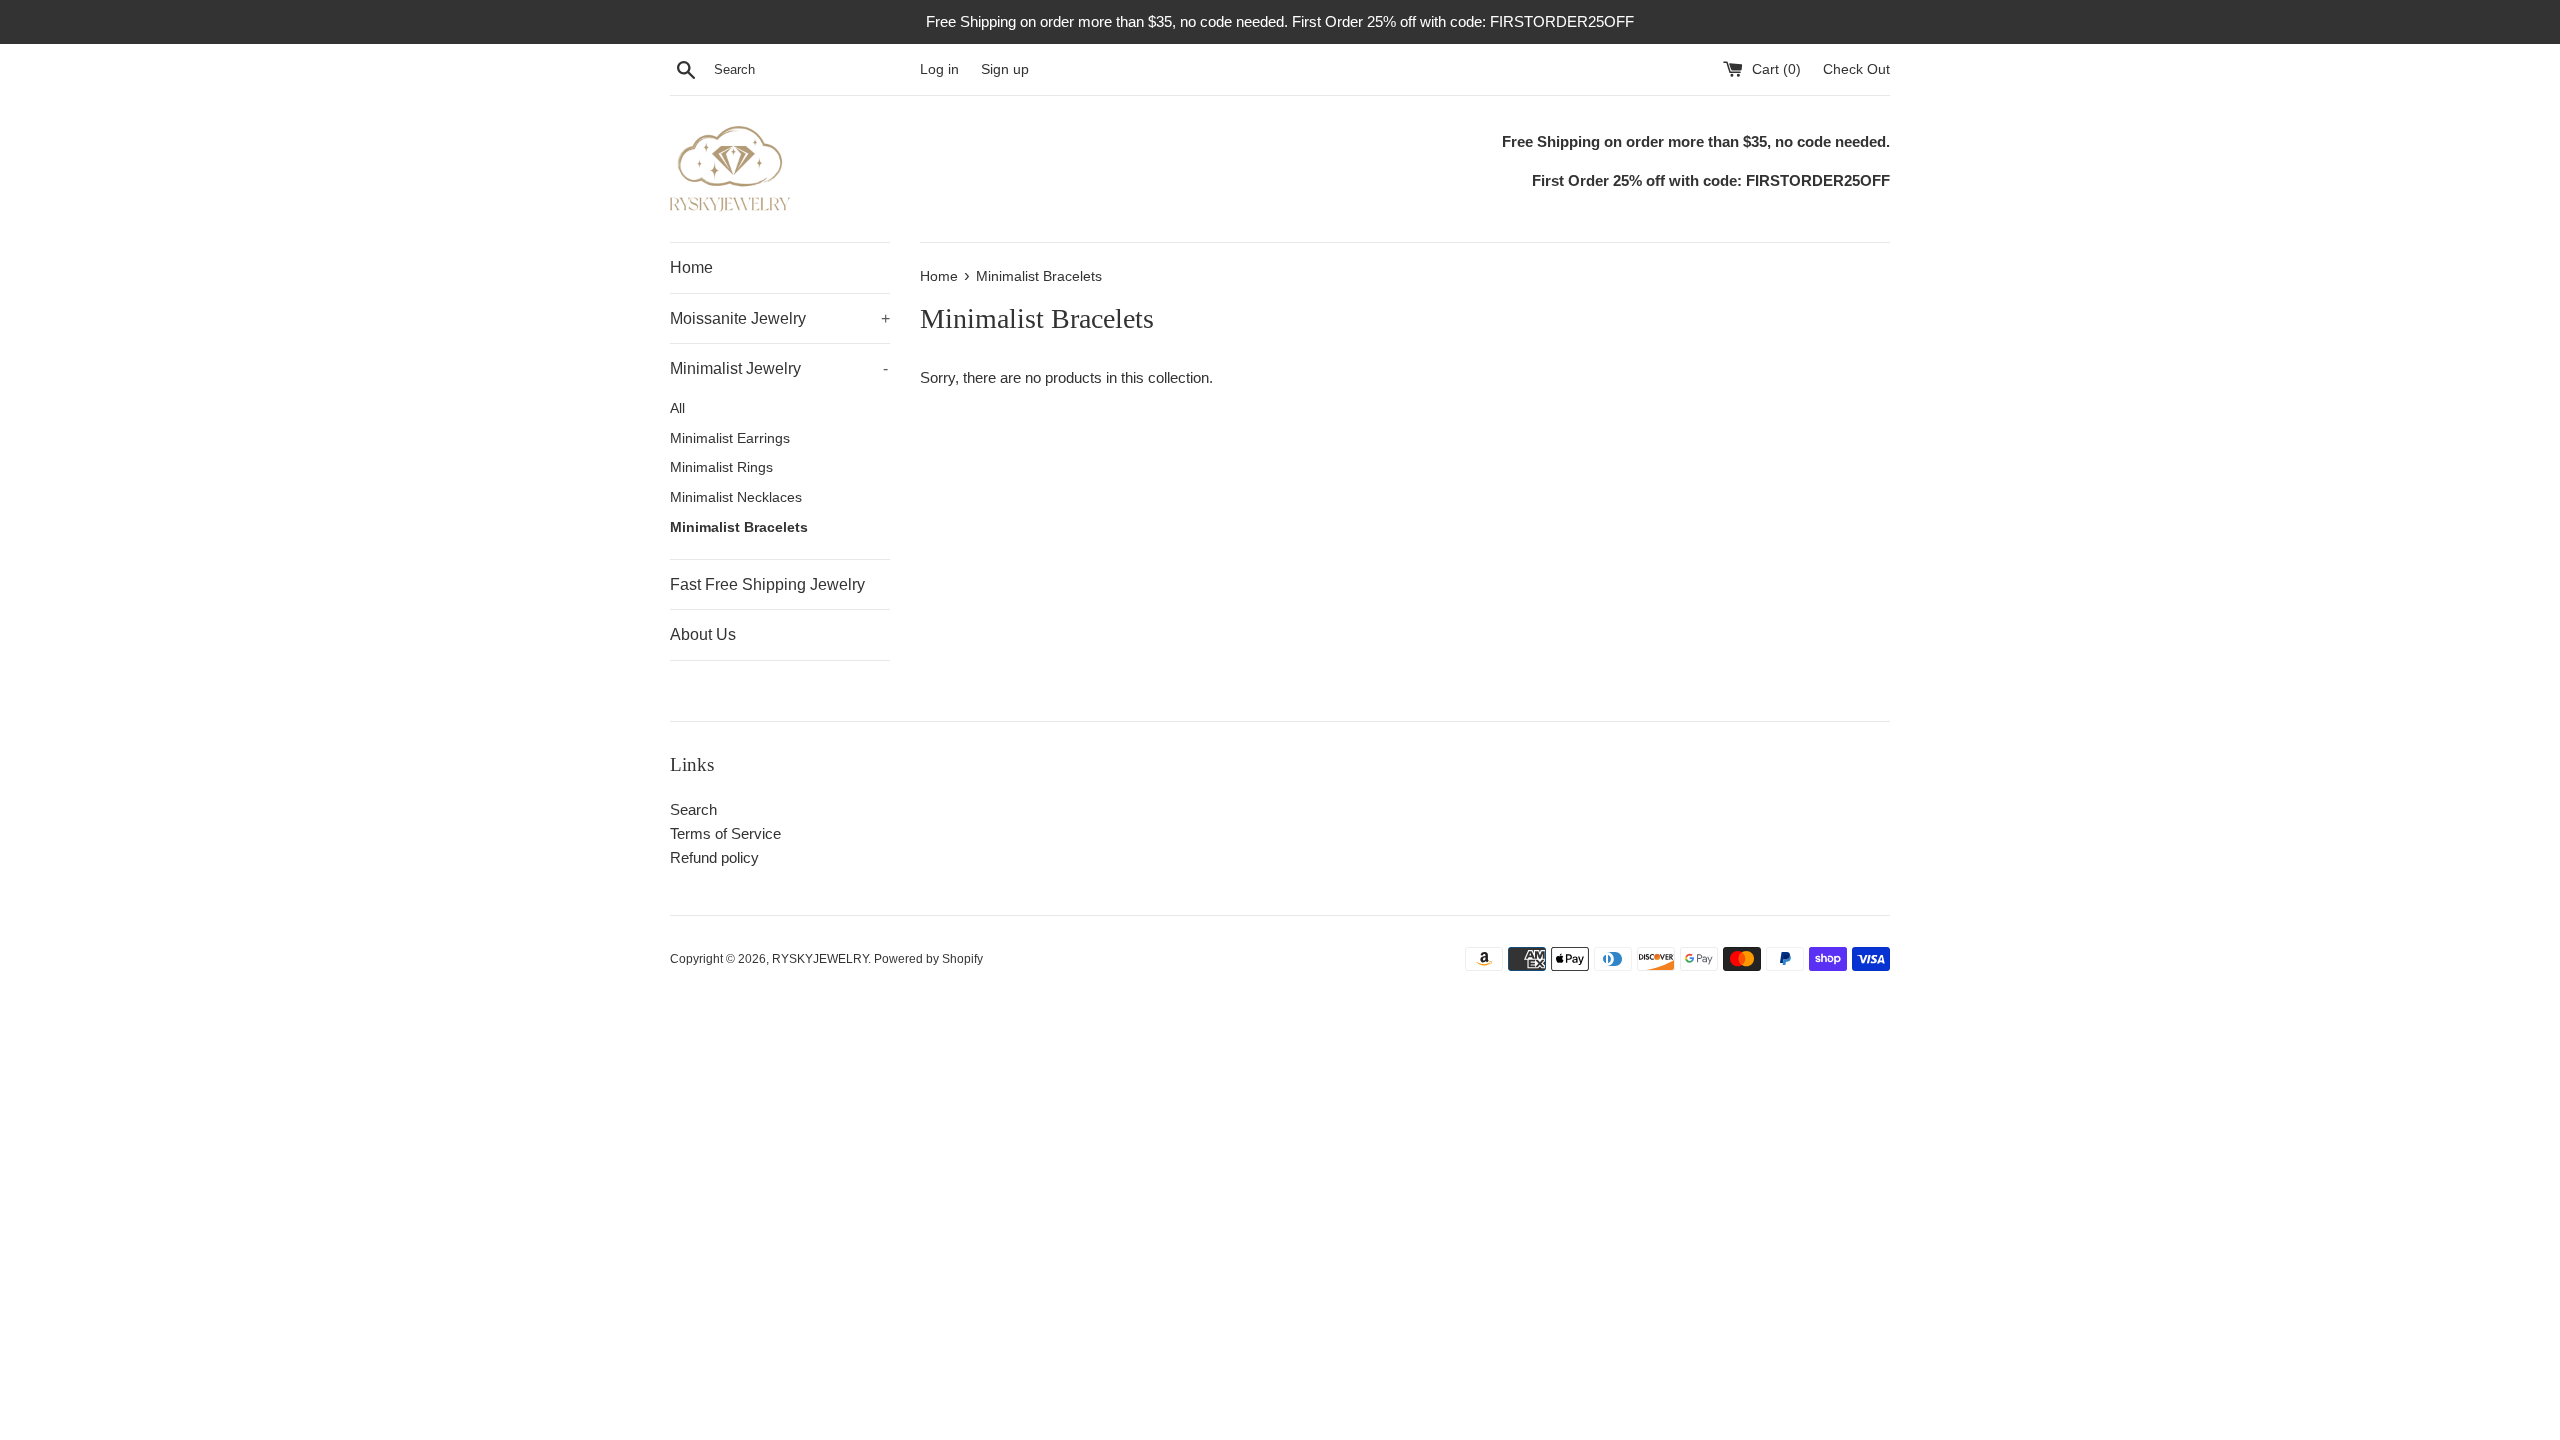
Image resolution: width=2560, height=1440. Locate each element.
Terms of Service (725, 833)
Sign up (1005, 69)
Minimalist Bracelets (739, 527)
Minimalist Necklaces (736, 497)
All (677, 408)
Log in (939, 69)
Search (693, 809)
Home (691, 267)
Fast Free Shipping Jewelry (767, 584)
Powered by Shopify (928, 959)
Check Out (1856, 69)
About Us (703, 634)
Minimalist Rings (721, 467)
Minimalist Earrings (730, 438)
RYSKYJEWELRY (820, 959)
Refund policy (714, 857)
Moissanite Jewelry (780, 318)
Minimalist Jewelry (779, 368)
